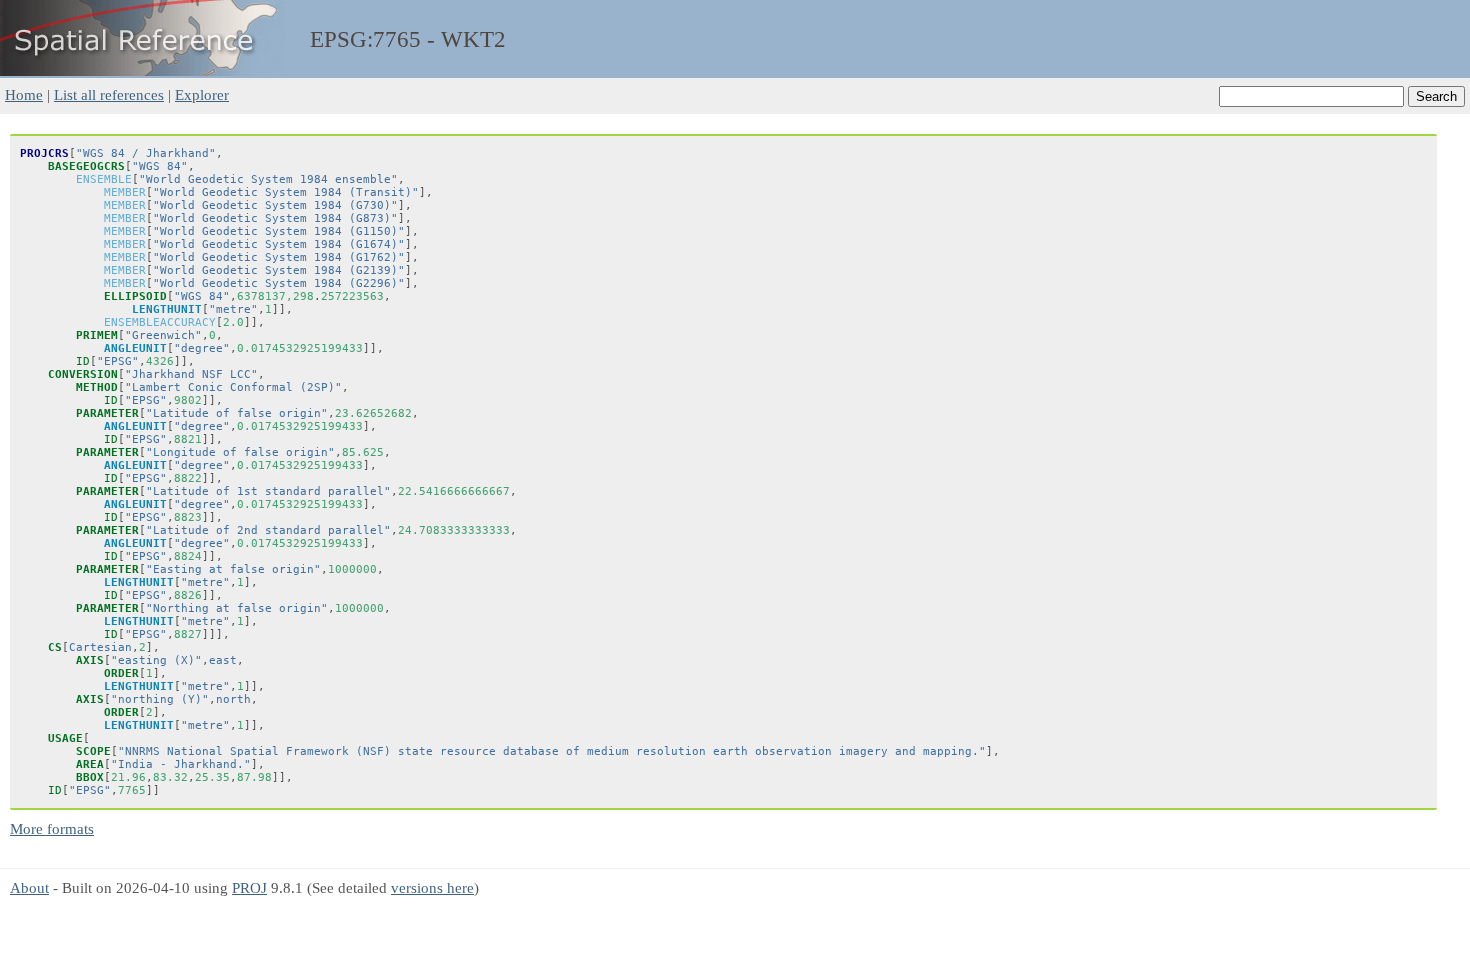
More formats (52, 828)
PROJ (249, 887)
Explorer (202, 94)
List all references (109, 94)
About (29, 887)
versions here (432, 887)
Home (24, 94)
